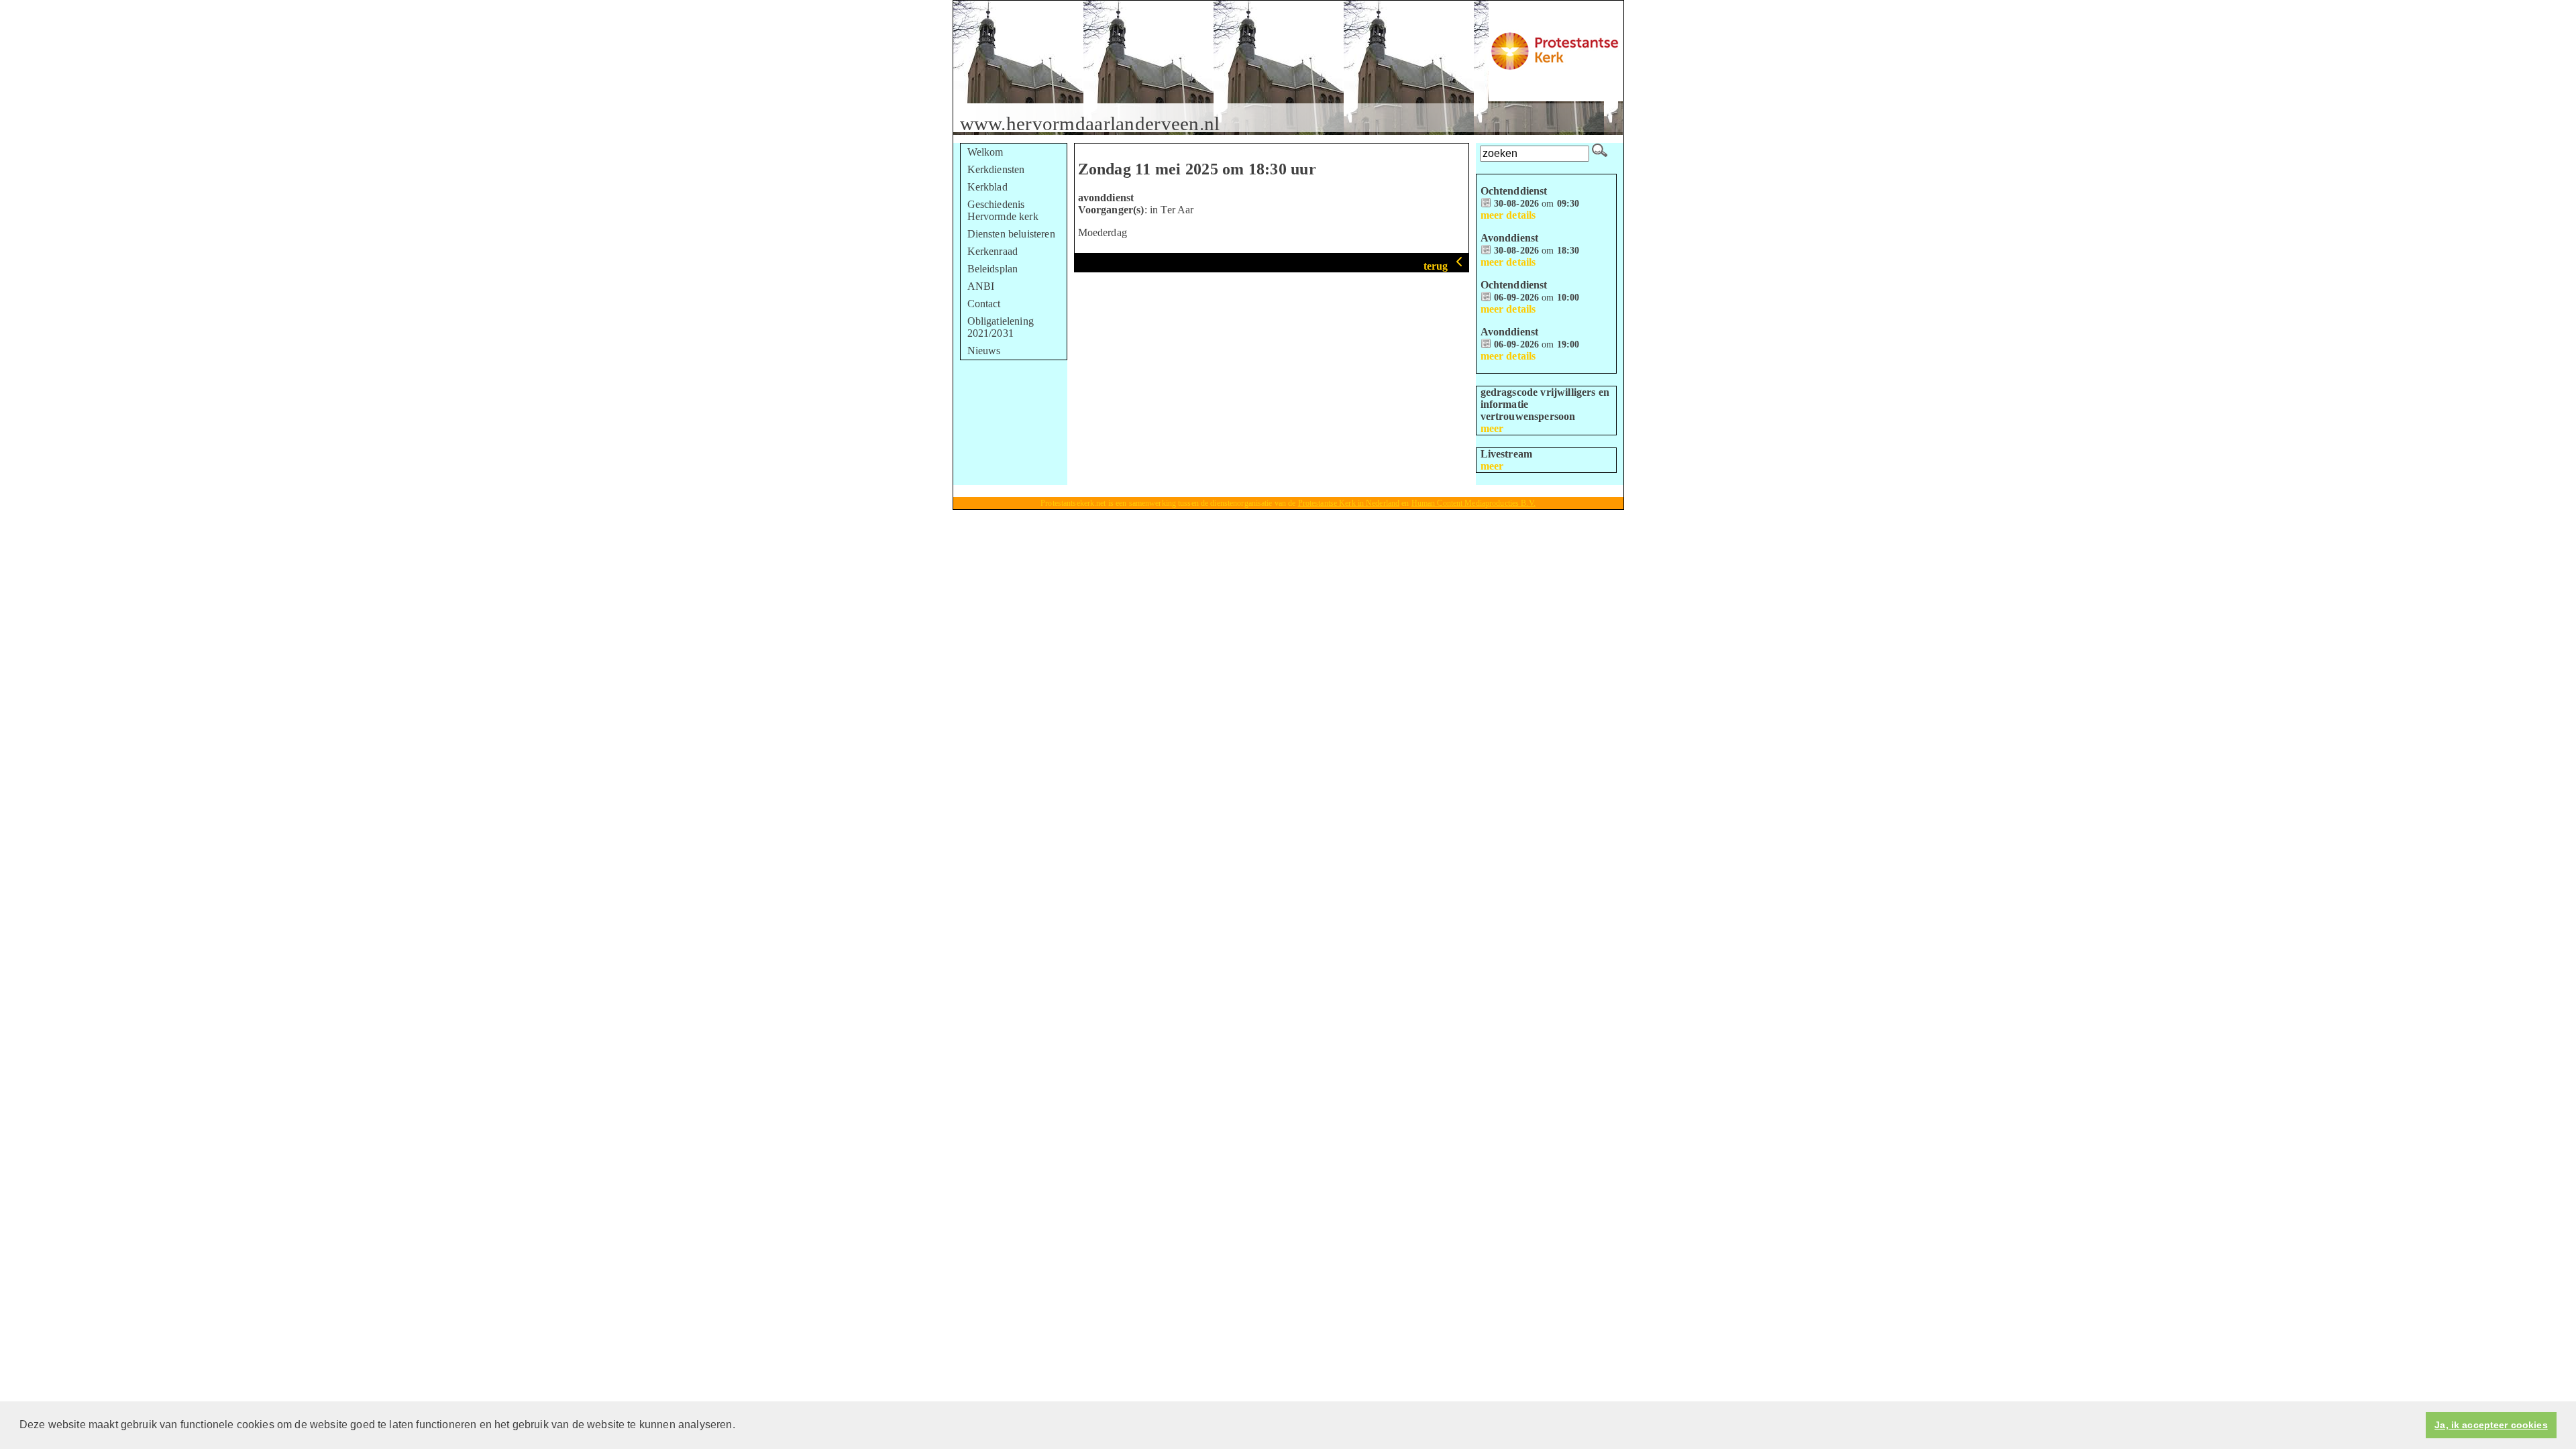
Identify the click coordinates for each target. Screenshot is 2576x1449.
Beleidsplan (993, 269)
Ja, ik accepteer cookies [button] (2491, 1425)
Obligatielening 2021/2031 (1001, 327)
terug (1437, 266)
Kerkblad (987, 187)
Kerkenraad (993, 251)
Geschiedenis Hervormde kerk (1003, 210)
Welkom (985, 152)
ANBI (981, 286)
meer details (1508, 215)
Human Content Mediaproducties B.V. (1473, 503)
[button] (740, 1426)
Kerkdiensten (996, 169)
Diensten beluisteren (1011, 234)
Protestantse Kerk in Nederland (1349, 503)
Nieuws (984, 351)
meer (1492, 428)
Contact (984, 304)
